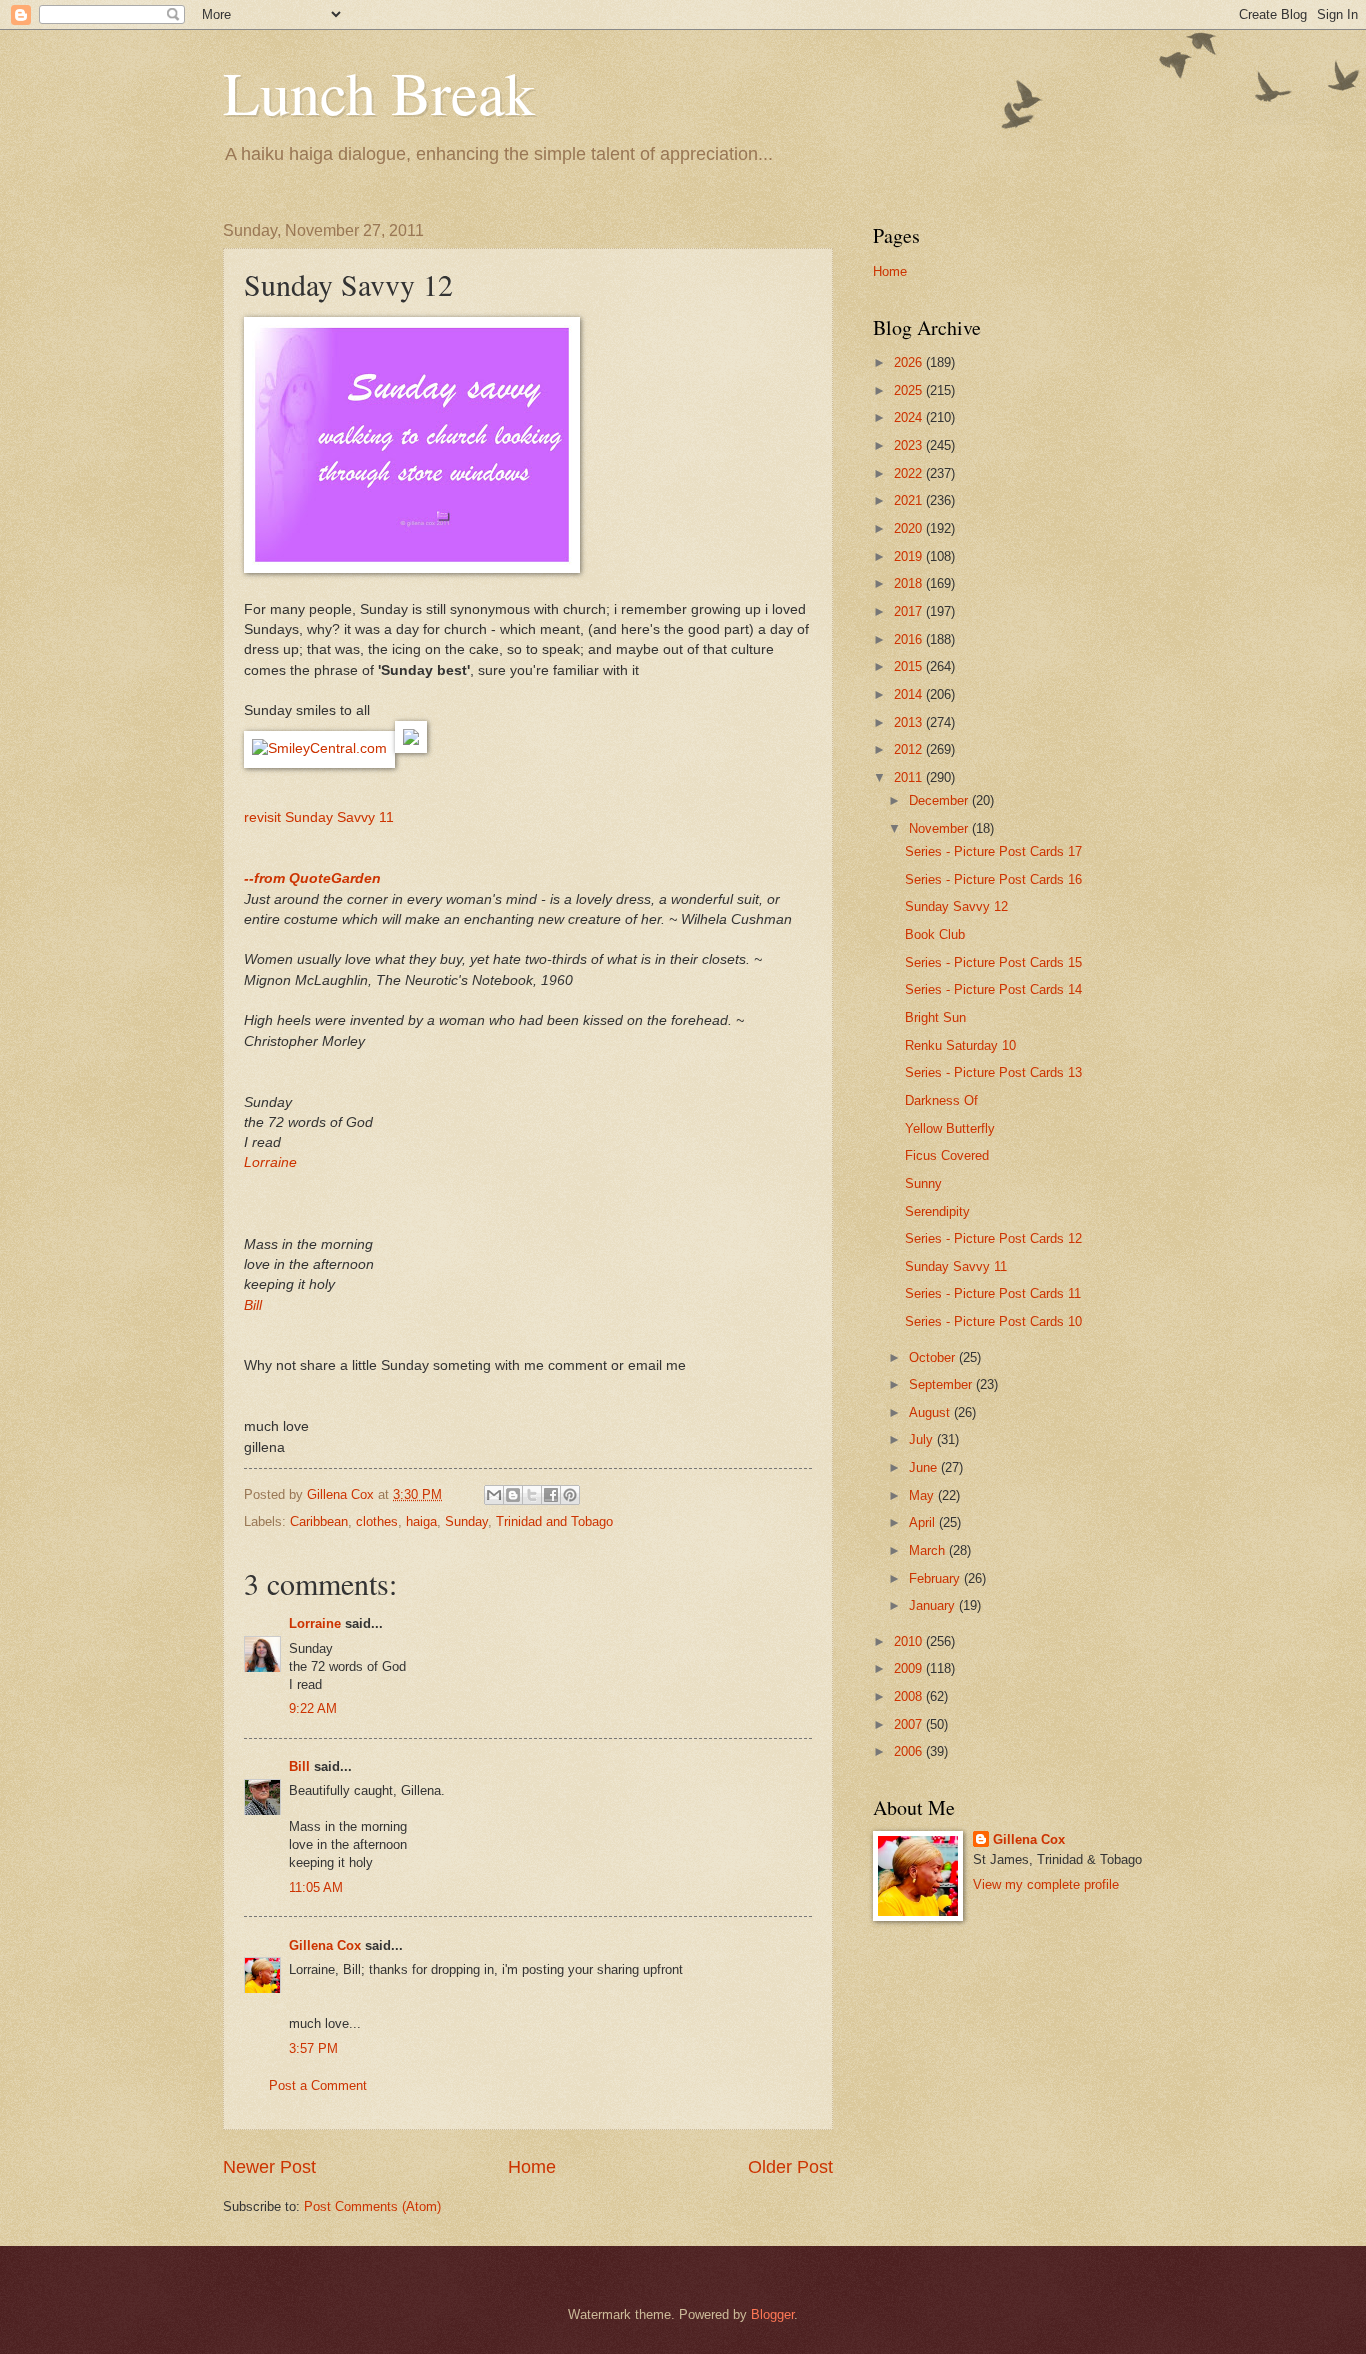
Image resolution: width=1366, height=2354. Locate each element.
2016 (910, 639)
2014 (910, 694)
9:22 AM (313, 1708)
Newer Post (269, 2167)
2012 (910, 749)
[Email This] (494, 1495)
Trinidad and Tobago (554, 1521)
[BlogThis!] (513, 1495)
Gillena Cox (325, 1945)
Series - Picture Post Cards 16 (993, 879)
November (940, 828)
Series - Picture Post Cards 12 (993, 1238)
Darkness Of (941, 1100)
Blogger (772, 2314)
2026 (910, 362)
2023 (910, 445)
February (936, 1578)
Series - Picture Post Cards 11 (993, 1293)
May (923, 1495)
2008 (910, 1696)
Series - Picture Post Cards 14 (993, 989)
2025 (910, 390)
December (940, 800)
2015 (910, 666)
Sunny (923, 1183)
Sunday (466, 1521)
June (925, 1467)
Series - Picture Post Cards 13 (993, 1072)
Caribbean (319, 1521)
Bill (253, 1305)
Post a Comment (318, 2085)
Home (532, 2167)
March (929, 1550)
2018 (910, 583)
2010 (910, 1641)
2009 (910, 1668)
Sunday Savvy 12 (956, 906)
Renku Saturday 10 (960, 1045)
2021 (910, 500)
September (942, 1384)
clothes (377, 1521)
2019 (910, 556)
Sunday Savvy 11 (956, 1266)
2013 (910, 722)
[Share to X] (532, 1495)
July (923, 1439)
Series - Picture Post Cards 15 (993, 962)
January (934, 1605)
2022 (910, 473)
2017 (910, 611)
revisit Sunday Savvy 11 (319, 817)
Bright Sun (935, 1017)
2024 (910, 417)
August (931, 1412)
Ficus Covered (947, 1155)
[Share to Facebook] (551, 1495)
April (924, 1522)
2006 (910, 1751)
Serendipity (937, 1211)
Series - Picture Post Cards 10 (993, 1321)
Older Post (790, 2167)
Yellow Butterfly (950, 1128)
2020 (910, 528)
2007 (910, 1724)
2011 (910, 777)
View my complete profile (1046, 1884)
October (934, 1357)
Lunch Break (379, 92)
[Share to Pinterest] (570, 1495)
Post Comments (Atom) (372, 2206)
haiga (421, 1521)
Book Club (935, 934)
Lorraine (270, 1162)
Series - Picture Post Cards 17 (993, 851)
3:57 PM (313, 2048)
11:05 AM (316, 1887)
